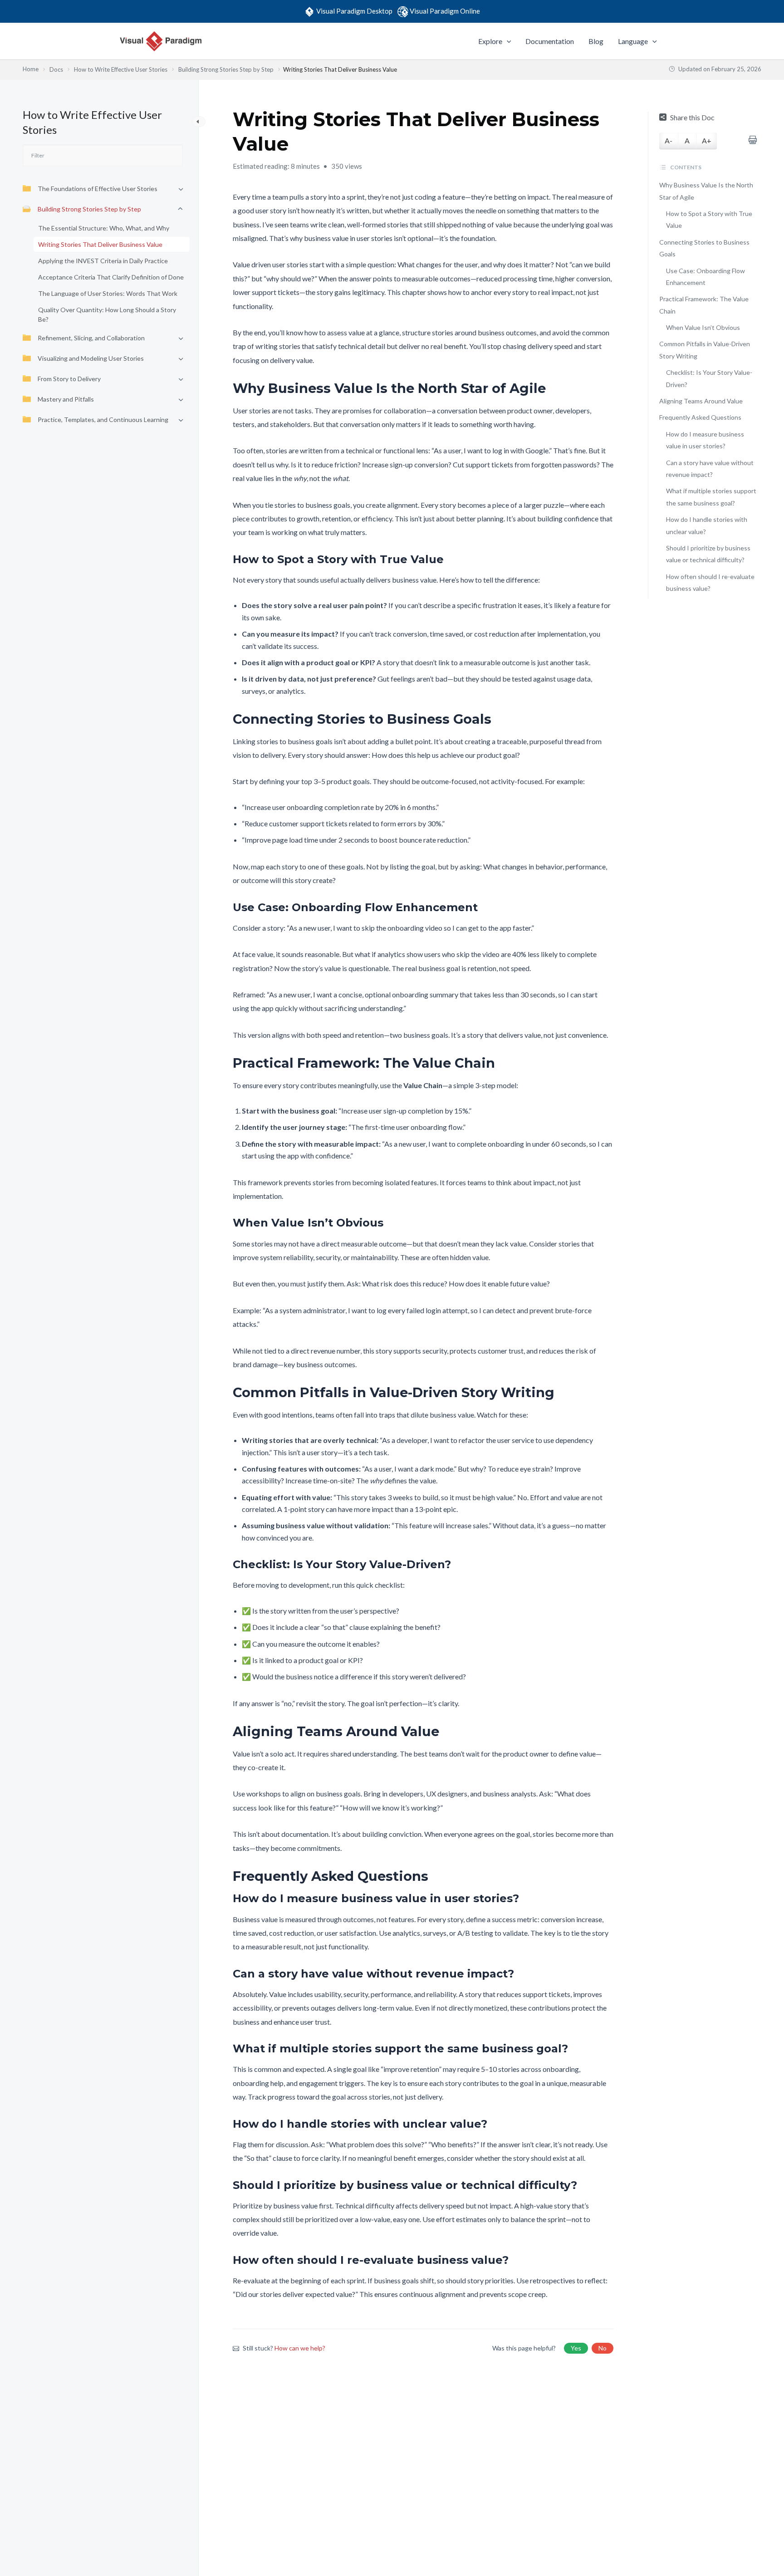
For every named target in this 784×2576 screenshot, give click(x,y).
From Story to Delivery (69, 379)
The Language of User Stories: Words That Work (108, 293)
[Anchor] (552, 388)
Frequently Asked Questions (700, 417)
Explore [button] (490, 41)
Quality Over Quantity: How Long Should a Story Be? (107, 314)
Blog (596, 41)
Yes (576, 2348)
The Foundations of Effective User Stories (98, 189)
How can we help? (300, 2348)
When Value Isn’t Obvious (703, 327)
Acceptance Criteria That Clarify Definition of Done (111, 277)
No (603, 2348)
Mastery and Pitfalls (66, 399)
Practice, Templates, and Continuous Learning (103, 420)
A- (669, 140)
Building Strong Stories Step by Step (89, 209)
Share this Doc (692, 117)
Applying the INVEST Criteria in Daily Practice (103, 261)
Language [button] (633, 41)
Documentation (550, 41)
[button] (507, 41)
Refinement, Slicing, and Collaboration (91, 338)
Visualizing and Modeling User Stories (91, 358)
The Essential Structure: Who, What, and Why (104, 228)
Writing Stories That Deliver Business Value (100, 244)
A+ (707, 140)
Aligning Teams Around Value (701, 401)
